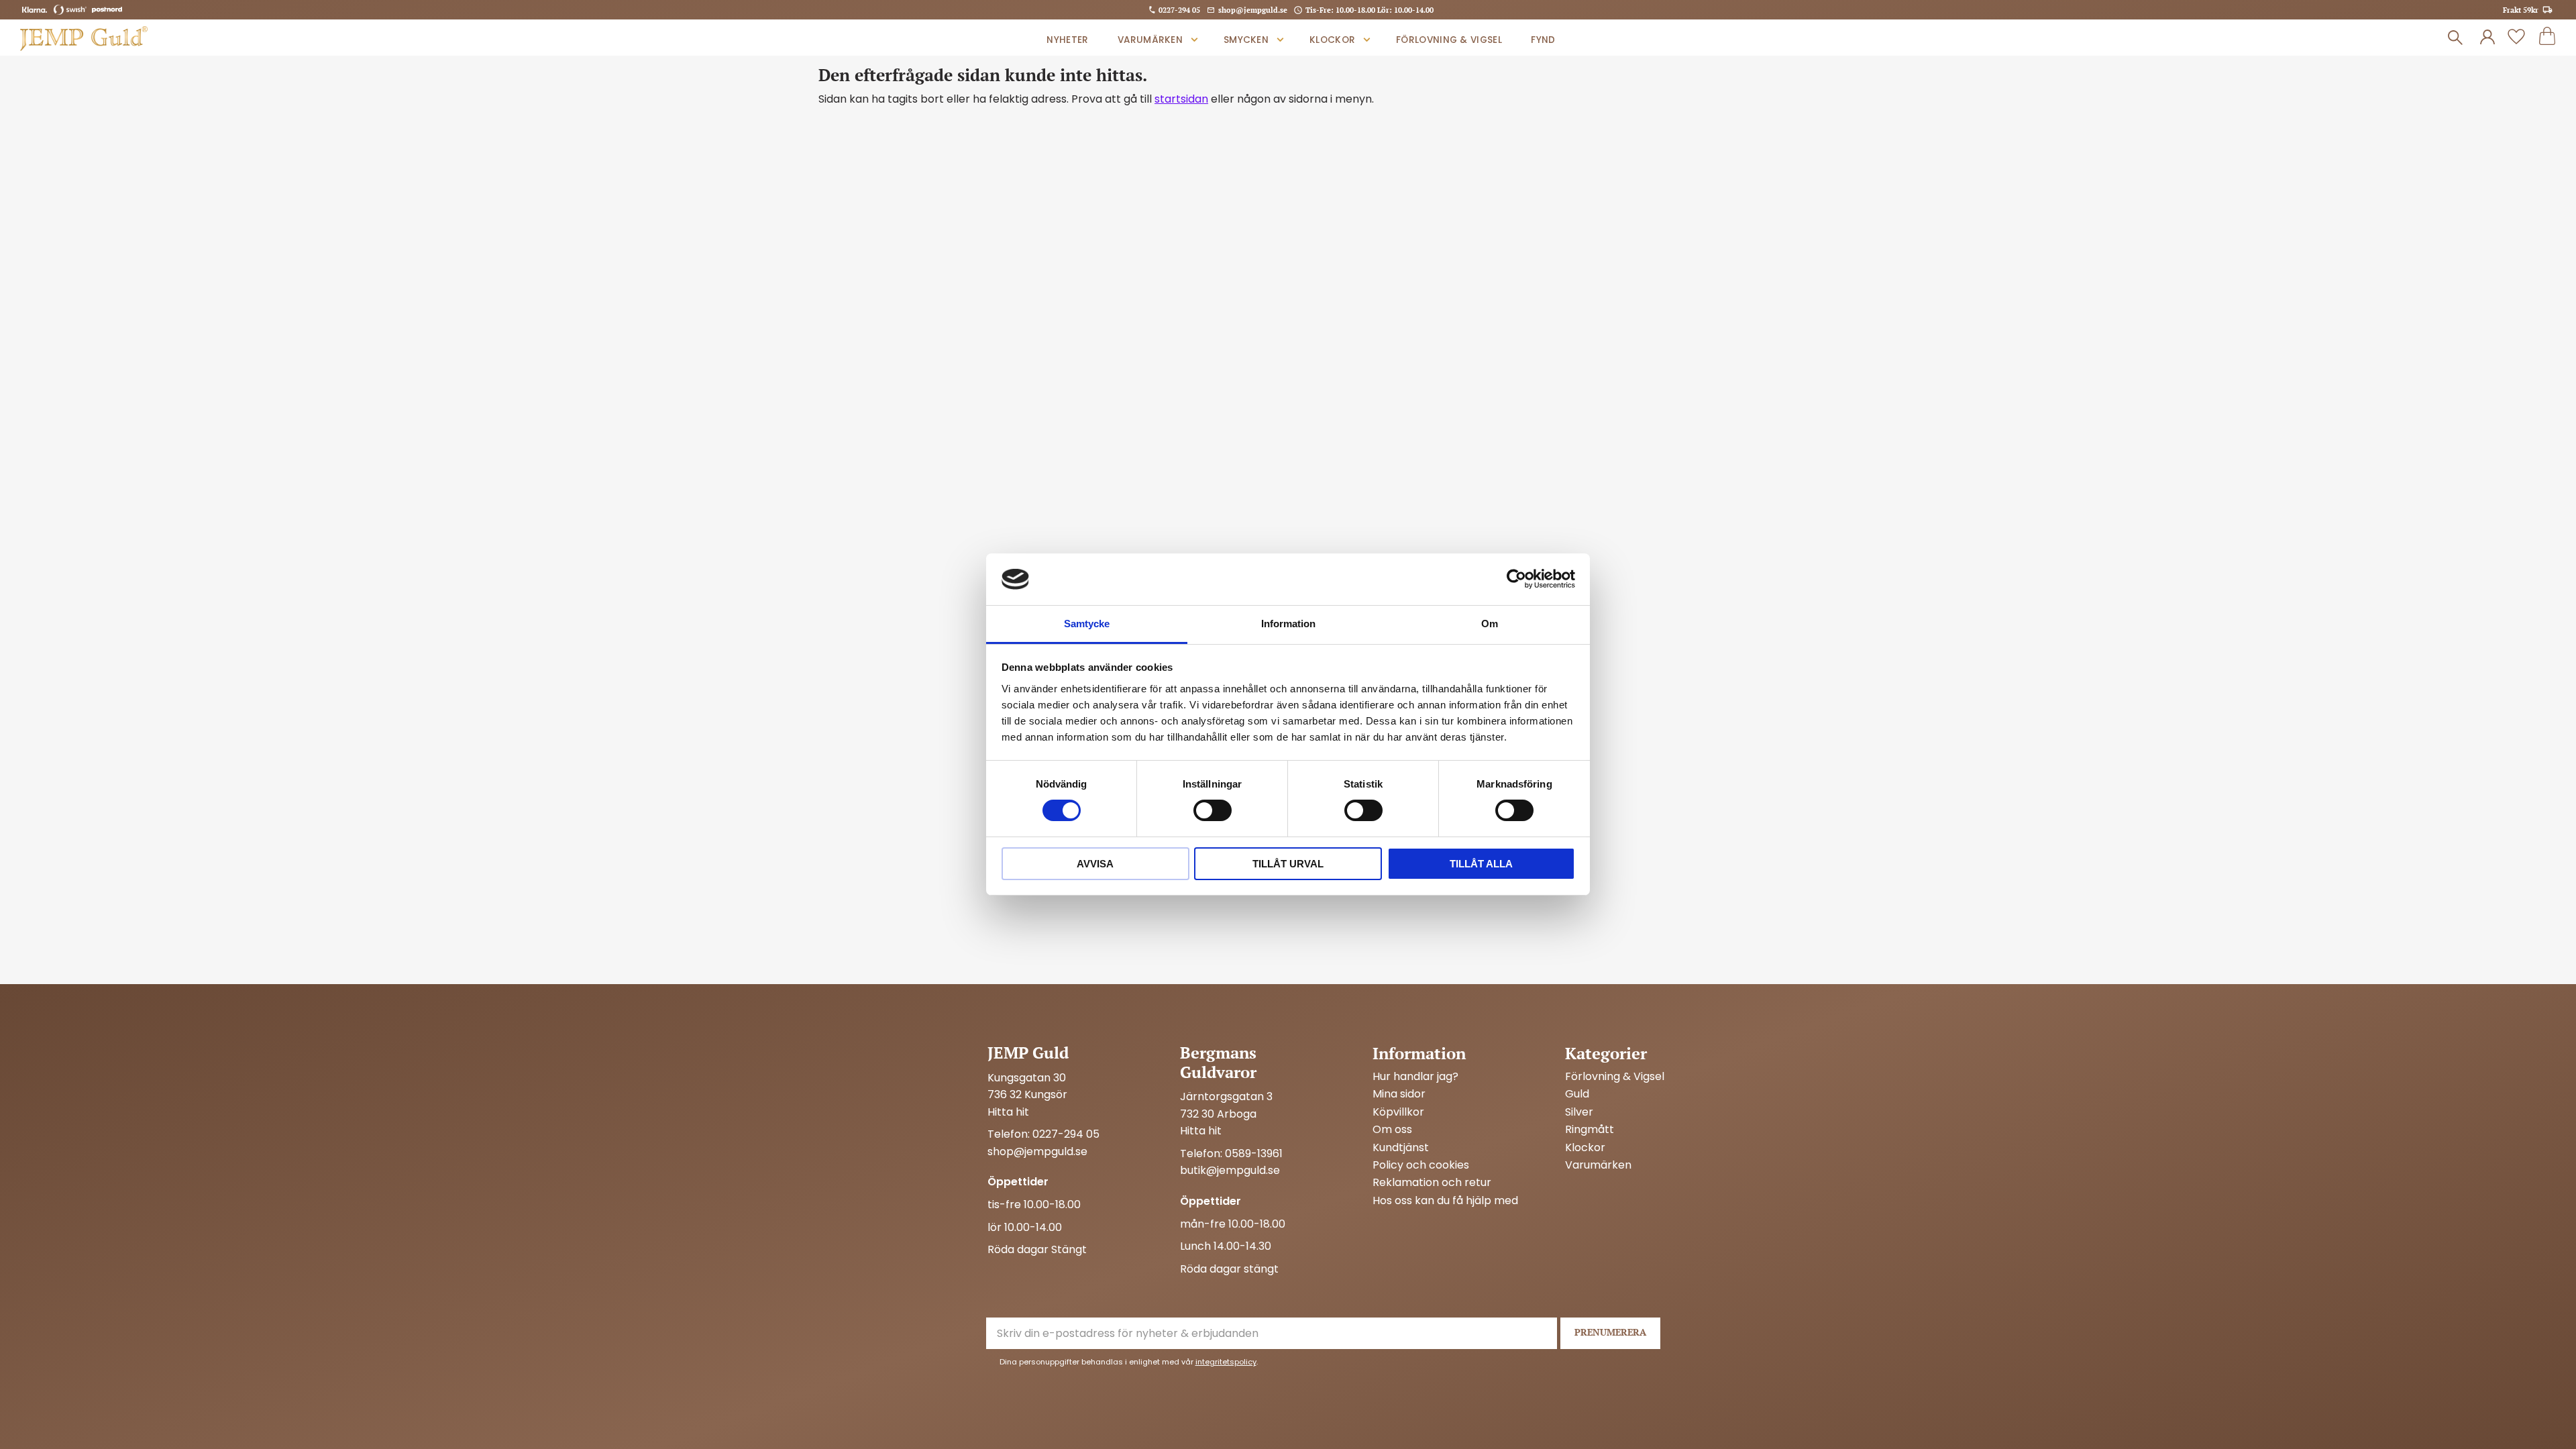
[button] (2516, 38)
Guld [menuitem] (1577, 1094)
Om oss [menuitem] (1392, 1130)
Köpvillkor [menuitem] (1398, 1112)
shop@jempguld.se (1253, 10)
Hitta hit (1008, 1112)
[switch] (1213, 810)
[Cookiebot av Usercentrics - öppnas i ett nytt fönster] (1516, 579)
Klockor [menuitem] (1332, 40)
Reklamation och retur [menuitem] (1432, 1183)
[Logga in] (2487, 38)
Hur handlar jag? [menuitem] (1415, 1077)
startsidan (1181, 99)
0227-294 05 (1179, 10)
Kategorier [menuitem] (1606, 1053)
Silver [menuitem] (1579, 1112)
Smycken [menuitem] (1246, 40)
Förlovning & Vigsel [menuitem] (1449, 40)
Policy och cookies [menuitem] (1421, 1165)
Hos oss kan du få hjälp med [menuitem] (1445, 1201)
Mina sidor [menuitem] (1399, 1094)
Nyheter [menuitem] (1067, 40)
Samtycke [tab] (1087, 624)
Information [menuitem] (1419, 1053)
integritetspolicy (1226, 1362)
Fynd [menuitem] (1543, 40)
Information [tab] (1288, 624)
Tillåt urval (1288, 864)
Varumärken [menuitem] (1150, 40)
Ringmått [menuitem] (1590, 1130)
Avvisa (1095, 864)
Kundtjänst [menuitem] (1401, 1148)
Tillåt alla (1481, 864)
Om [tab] (1490, 624)
